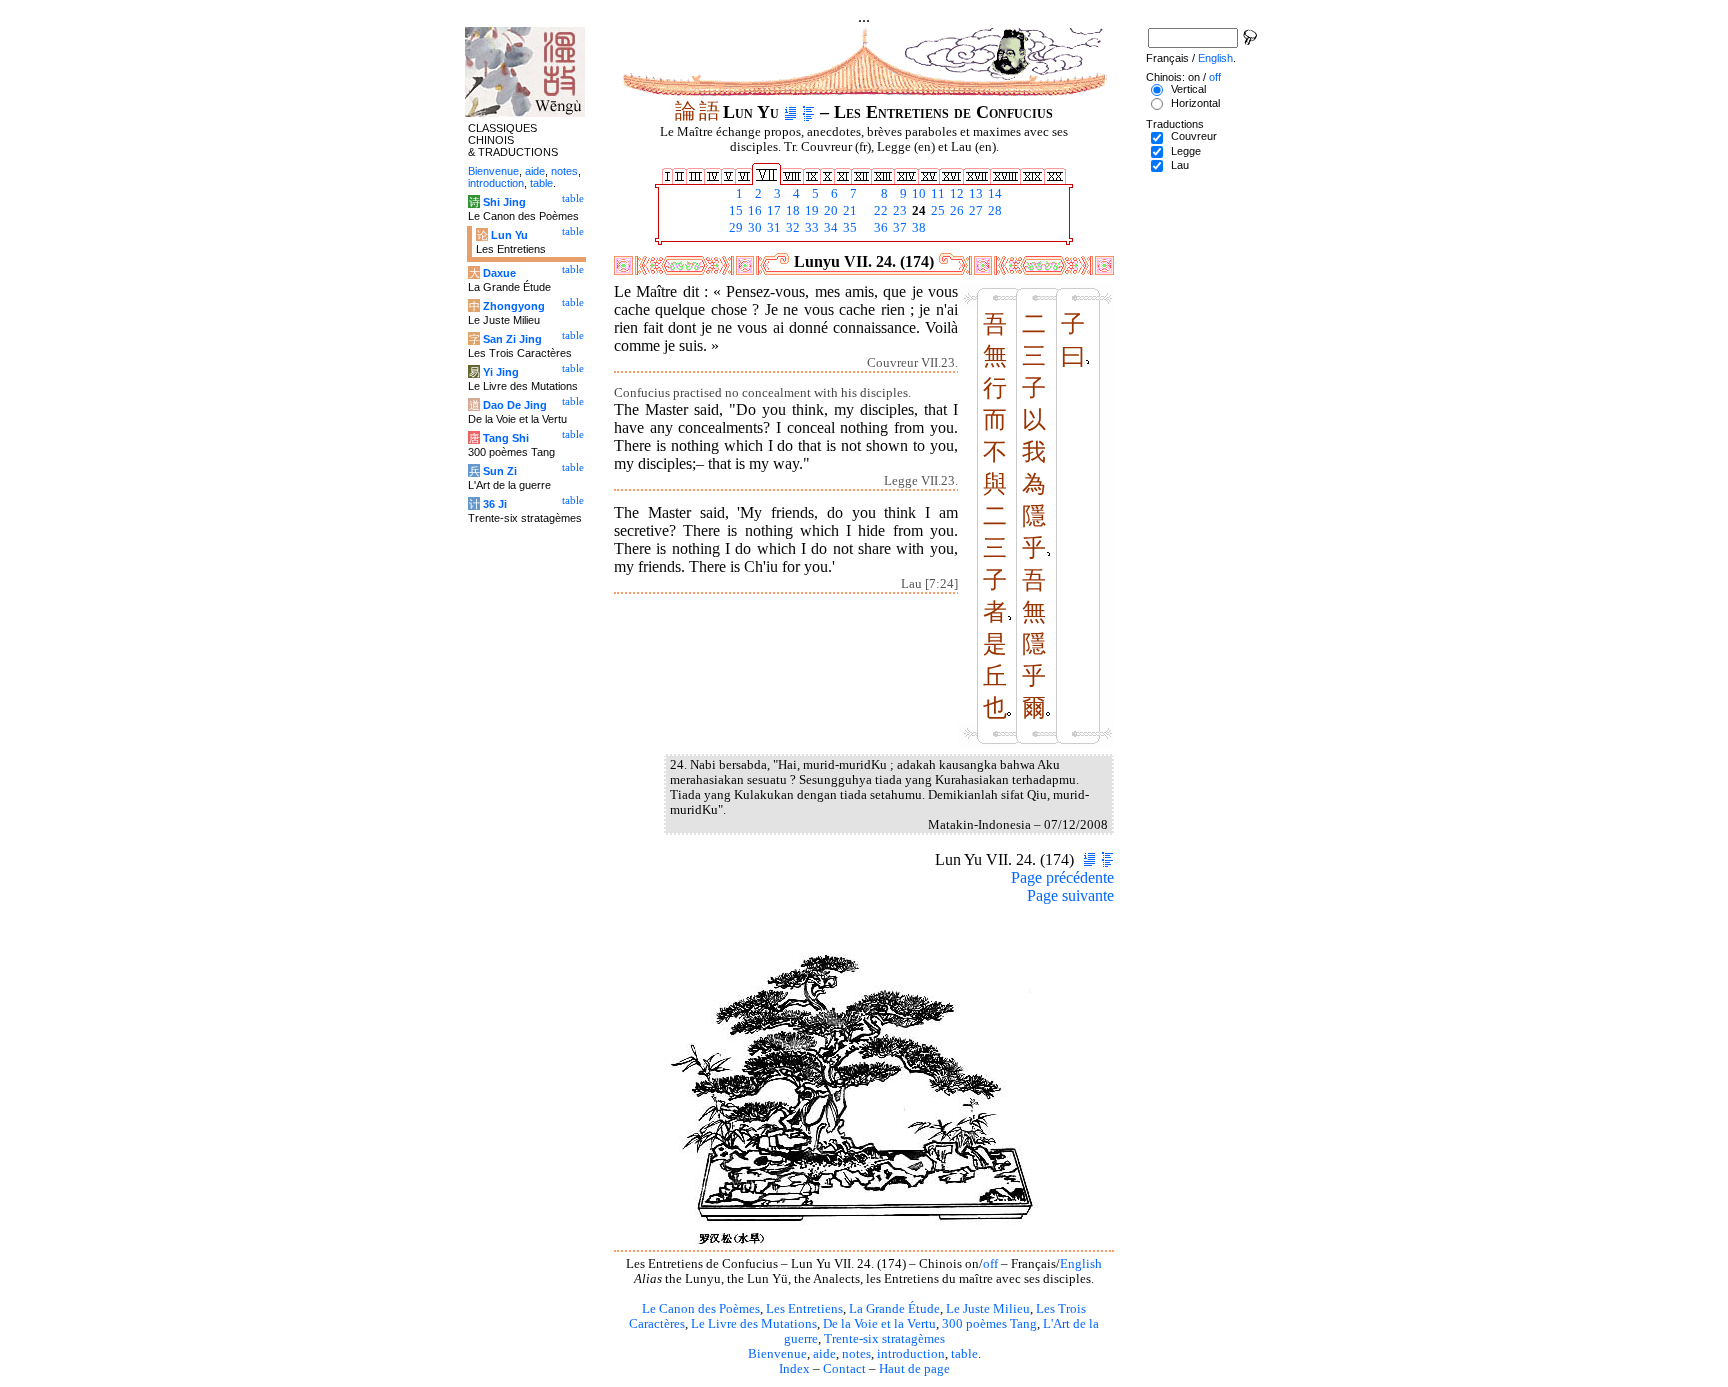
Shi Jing (504, 202)
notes (856, 1354)
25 (936, 211)
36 (879, 228)
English (1081, 1264)
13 (974, 194)
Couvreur (1194, 136)
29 (734, 228)
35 (848, 228)
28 (993, 211)
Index (794, 1369)
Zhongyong (514, 306)
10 (917, 194)
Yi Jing (501, 372)
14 (993, 194)
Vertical (1188, 89)
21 (848, 211)
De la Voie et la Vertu (879, 1324)
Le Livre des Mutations (754, 1324)
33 (810, 228)
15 (734, 211)
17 (772, 211)
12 (955, 194)
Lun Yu (509, 235)
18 (791, 211)
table (964, 1354)
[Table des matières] (808, 112)
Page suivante (1070, 895)
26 (955, 211)
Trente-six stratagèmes (884, 1339)
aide (824, 1354)
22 (879, 211)
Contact (844, 1369)
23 (898, 211)
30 (753, 228)
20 (829, 211)
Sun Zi (500, 471)
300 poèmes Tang (989, 1324)
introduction (911, 1354)
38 (917, 228)
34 (829, 228)
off (990, 1264)
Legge (1186, 151)
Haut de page (914, 1369)
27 (974, 211)
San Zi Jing (512, 339)
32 (791, 228)
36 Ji (495, 504)
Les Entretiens (804, 1309)
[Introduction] (790, 112)
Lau (1180, 165)
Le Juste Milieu (988, 1309)
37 (898, 228)
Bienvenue (777, 1354)
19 (810, 211)
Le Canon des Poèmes (701, 1309)
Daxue (499, 273)
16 (753, 211)
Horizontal (1195, 103)
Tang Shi (506, 438)
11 (936, 194)
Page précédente (1062, 877)
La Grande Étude (894, 1309)
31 (772, 228)
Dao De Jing (515, 405)
